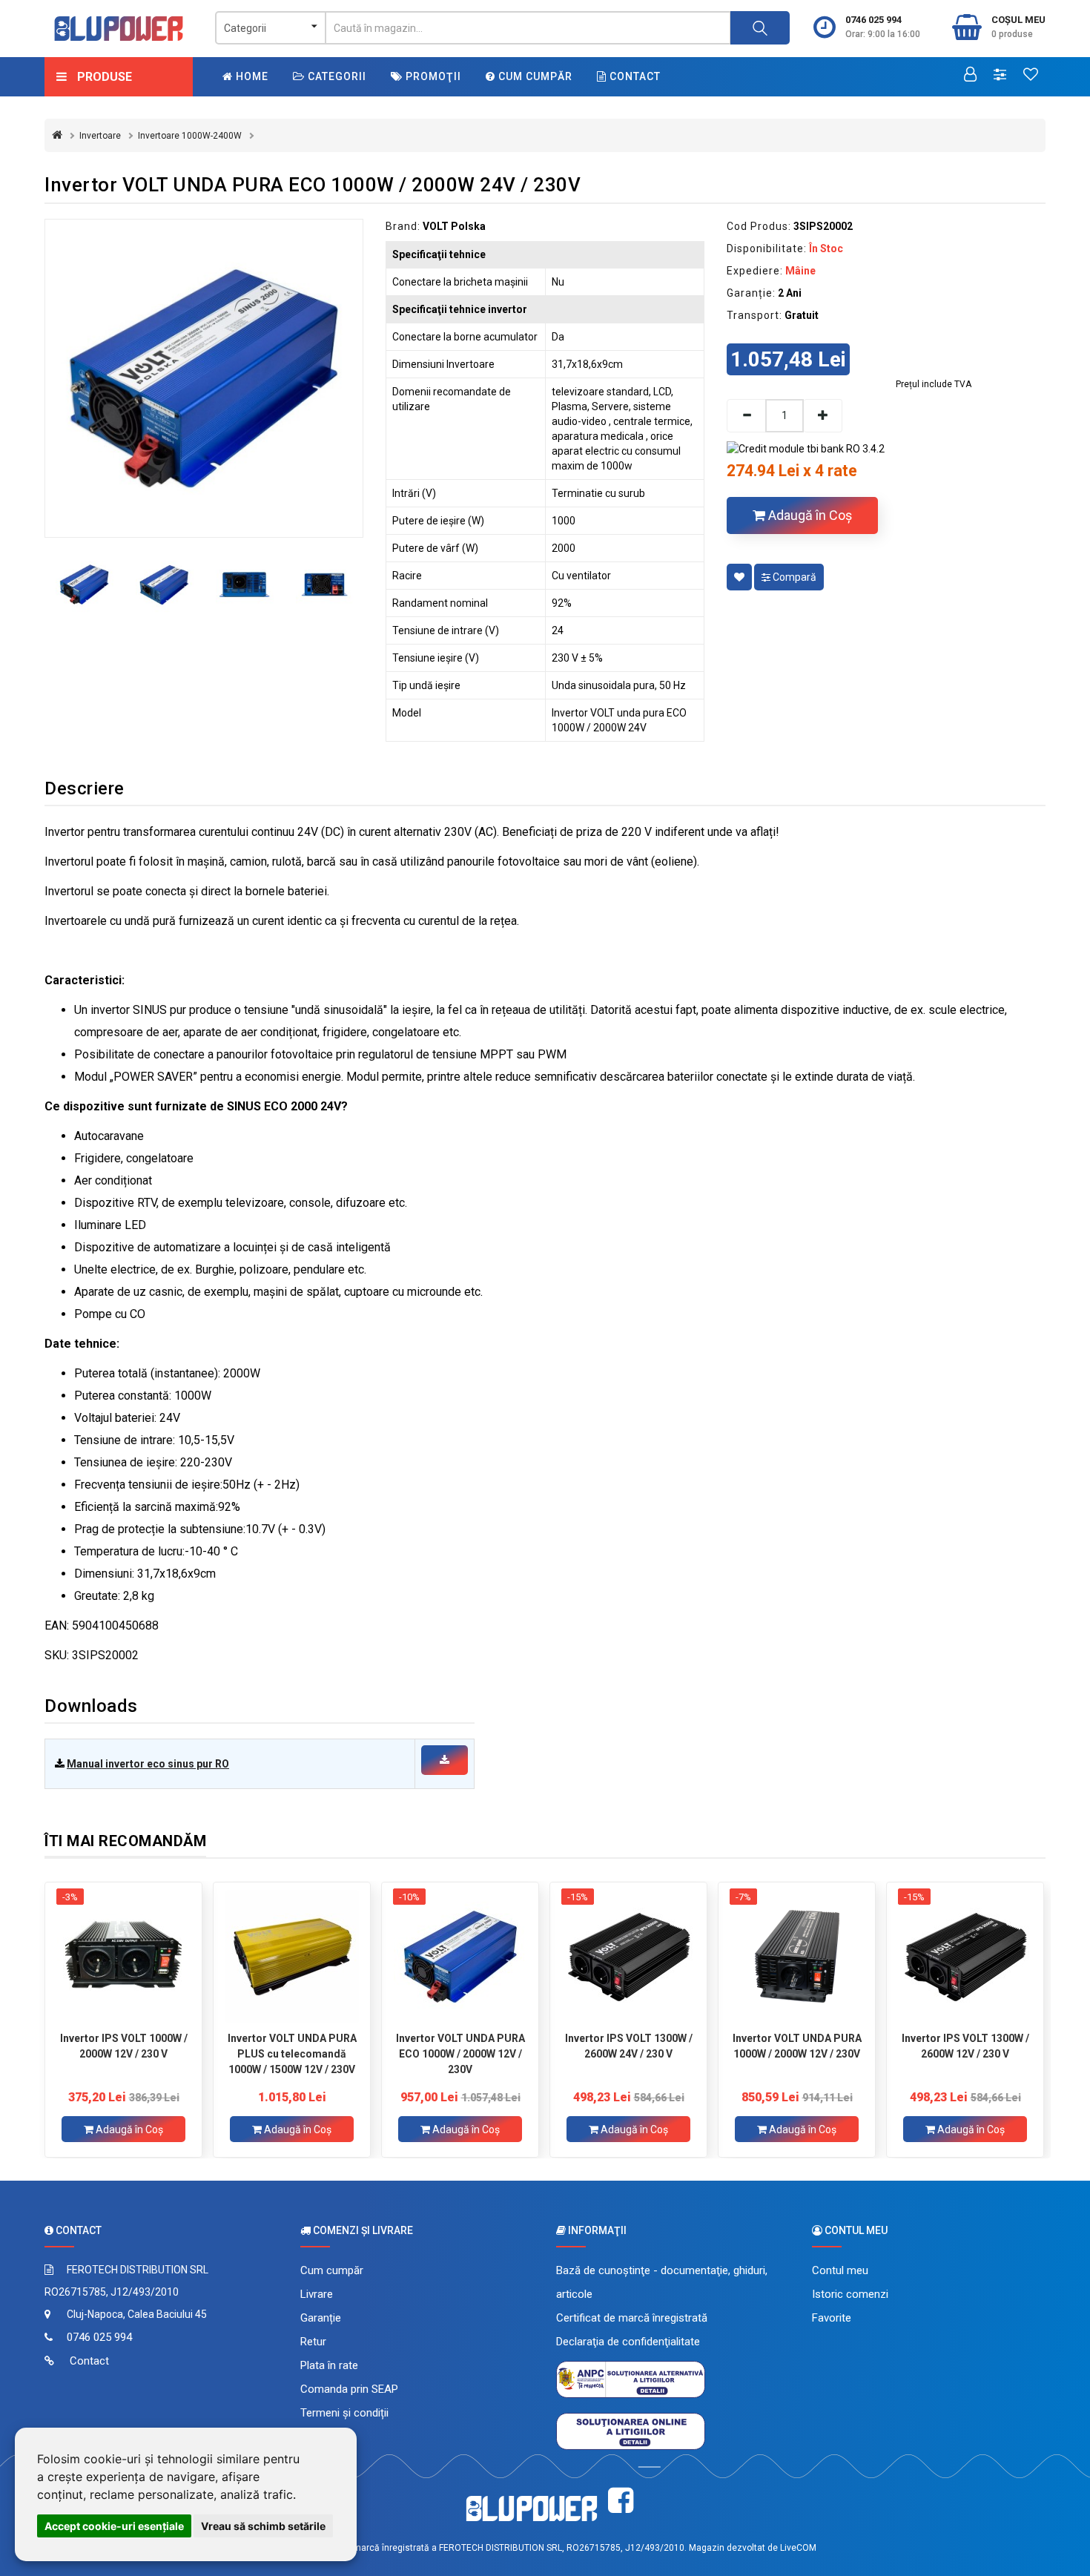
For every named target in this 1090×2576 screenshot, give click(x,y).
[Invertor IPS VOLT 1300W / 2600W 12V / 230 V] (965, 1957)
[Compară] (1000, 76)
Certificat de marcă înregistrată (632, 2318)
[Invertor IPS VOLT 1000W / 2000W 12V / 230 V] (123, 1957)
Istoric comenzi (850, 2294)
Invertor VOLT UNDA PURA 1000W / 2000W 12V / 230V (797, 2046)
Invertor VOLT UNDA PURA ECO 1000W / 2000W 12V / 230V (460, 2054)
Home (251, 76)
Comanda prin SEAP (349, 2389)
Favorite (832, 2318)
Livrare (317, 2294)
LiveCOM (798, 2548)
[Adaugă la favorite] (739, 577)
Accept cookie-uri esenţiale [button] (114, 2526)
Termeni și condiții (344, 2413)
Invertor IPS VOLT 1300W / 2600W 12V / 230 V (965, 2046)
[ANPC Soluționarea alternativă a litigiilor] (631, 2379)
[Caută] (760, 28)
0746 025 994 (873, 20)
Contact (634, 76)
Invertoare (100, 136)
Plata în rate (329, 2365)
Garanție (321, 2318)
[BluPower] (119, 29)
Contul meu (840, 2270)
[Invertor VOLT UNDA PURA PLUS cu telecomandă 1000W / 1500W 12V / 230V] (292, 1957)
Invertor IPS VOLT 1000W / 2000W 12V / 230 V (124, 2046)
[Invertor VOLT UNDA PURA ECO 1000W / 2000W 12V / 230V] (460, 1957)
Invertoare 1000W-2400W (190, 136)
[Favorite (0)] (1031, 76)
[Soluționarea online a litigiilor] (631, 2431)
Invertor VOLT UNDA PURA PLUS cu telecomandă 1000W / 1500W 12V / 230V (292, 2054)
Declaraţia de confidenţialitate (628, 2342)
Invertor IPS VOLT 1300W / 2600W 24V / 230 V (629, 2046)
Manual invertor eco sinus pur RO (148, 1764)
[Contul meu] (970, 76)
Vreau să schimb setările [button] (263, 2526)
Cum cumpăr (534, 76)
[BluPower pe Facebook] (621, 2501)
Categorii (336, 76)
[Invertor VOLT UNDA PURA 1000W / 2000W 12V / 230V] (797, 1957)
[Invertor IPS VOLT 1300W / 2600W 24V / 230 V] (628, 1957)
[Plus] (823, 416)
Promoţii (432, 76)
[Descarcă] (445, 1760)
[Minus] (746, 416)
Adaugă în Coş (809, 515)
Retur (313, 2342)
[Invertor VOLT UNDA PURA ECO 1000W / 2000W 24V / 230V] (204, 378)
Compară (793, 577)
